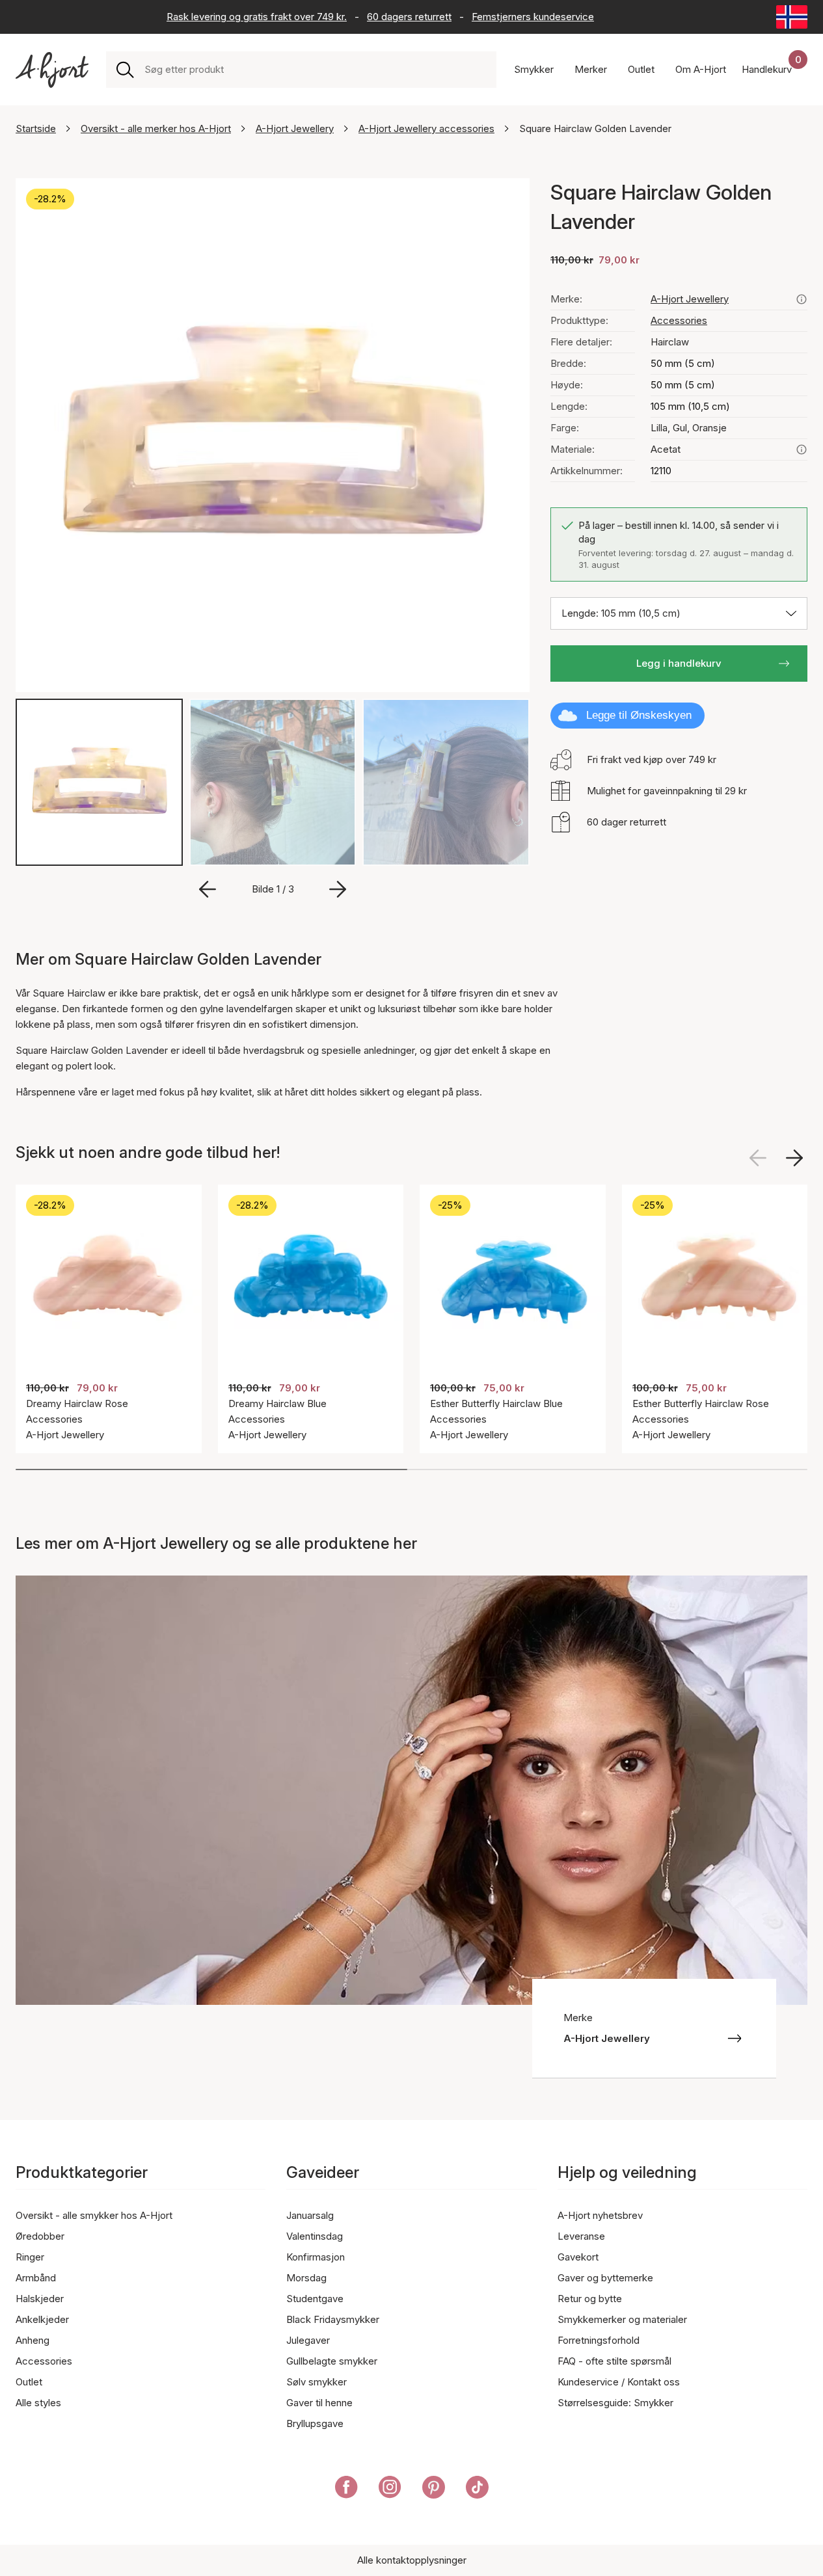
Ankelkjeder (42, 2319)
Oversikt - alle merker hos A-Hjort (156, 128)
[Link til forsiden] (52, 70)
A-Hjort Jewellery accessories (426, 128)
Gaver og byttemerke (605, 2278)
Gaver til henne (319, 2403)
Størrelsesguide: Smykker (615, 2403)
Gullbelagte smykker (332, 2361)
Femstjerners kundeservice (533, 17)
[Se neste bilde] (794, 1158)
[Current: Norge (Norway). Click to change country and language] (792, 17)
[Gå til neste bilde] (338, 889)
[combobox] (315, 70)
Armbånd (36, 2278)
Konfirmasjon (316, 2257)
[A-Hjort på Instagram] (390, 2489)
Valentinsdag (315, 2236)
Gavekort (578, 2257)
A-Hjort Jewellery (295, 128)
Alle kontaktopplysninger (412, 2560)
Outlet (29, 2382)
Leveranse (581, 2236)
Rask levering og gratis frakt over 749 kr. (257, 17)
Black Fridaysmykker (333, 2319)
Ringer (30, 2257)
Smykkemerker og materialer (622, 2319)
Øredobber (40, 2236)
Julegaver (308, 2340)
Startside (36, 128)
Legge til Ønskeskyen (639, 715)
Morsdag (306, 2278)
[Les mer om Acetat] (802, 449)
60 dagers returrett (409, 17)
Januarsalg (310, 2215)
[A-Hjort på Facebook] (346, 2489)
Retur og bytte (590, 2299)
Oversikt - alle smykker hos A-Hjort (94, 2215)
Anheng (33, 2340)
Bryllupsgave (315, 2423)
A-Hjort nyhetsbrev (600, 2215)
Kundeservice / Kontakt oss (619, 2382)
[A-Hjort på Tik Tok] (477, 2489)
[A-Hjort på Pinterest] (434, 2489)
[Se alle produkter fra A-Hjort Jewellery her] (802, 299)
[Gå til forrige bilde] (208, 889)
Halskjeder (40, 2299)
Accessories (679, 320)
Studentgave (315, 2299)
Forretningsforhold (599, 2340)
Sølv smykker (317, 2382)
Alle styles (38, 2403)
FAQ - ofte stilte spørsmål (614, 2361)
